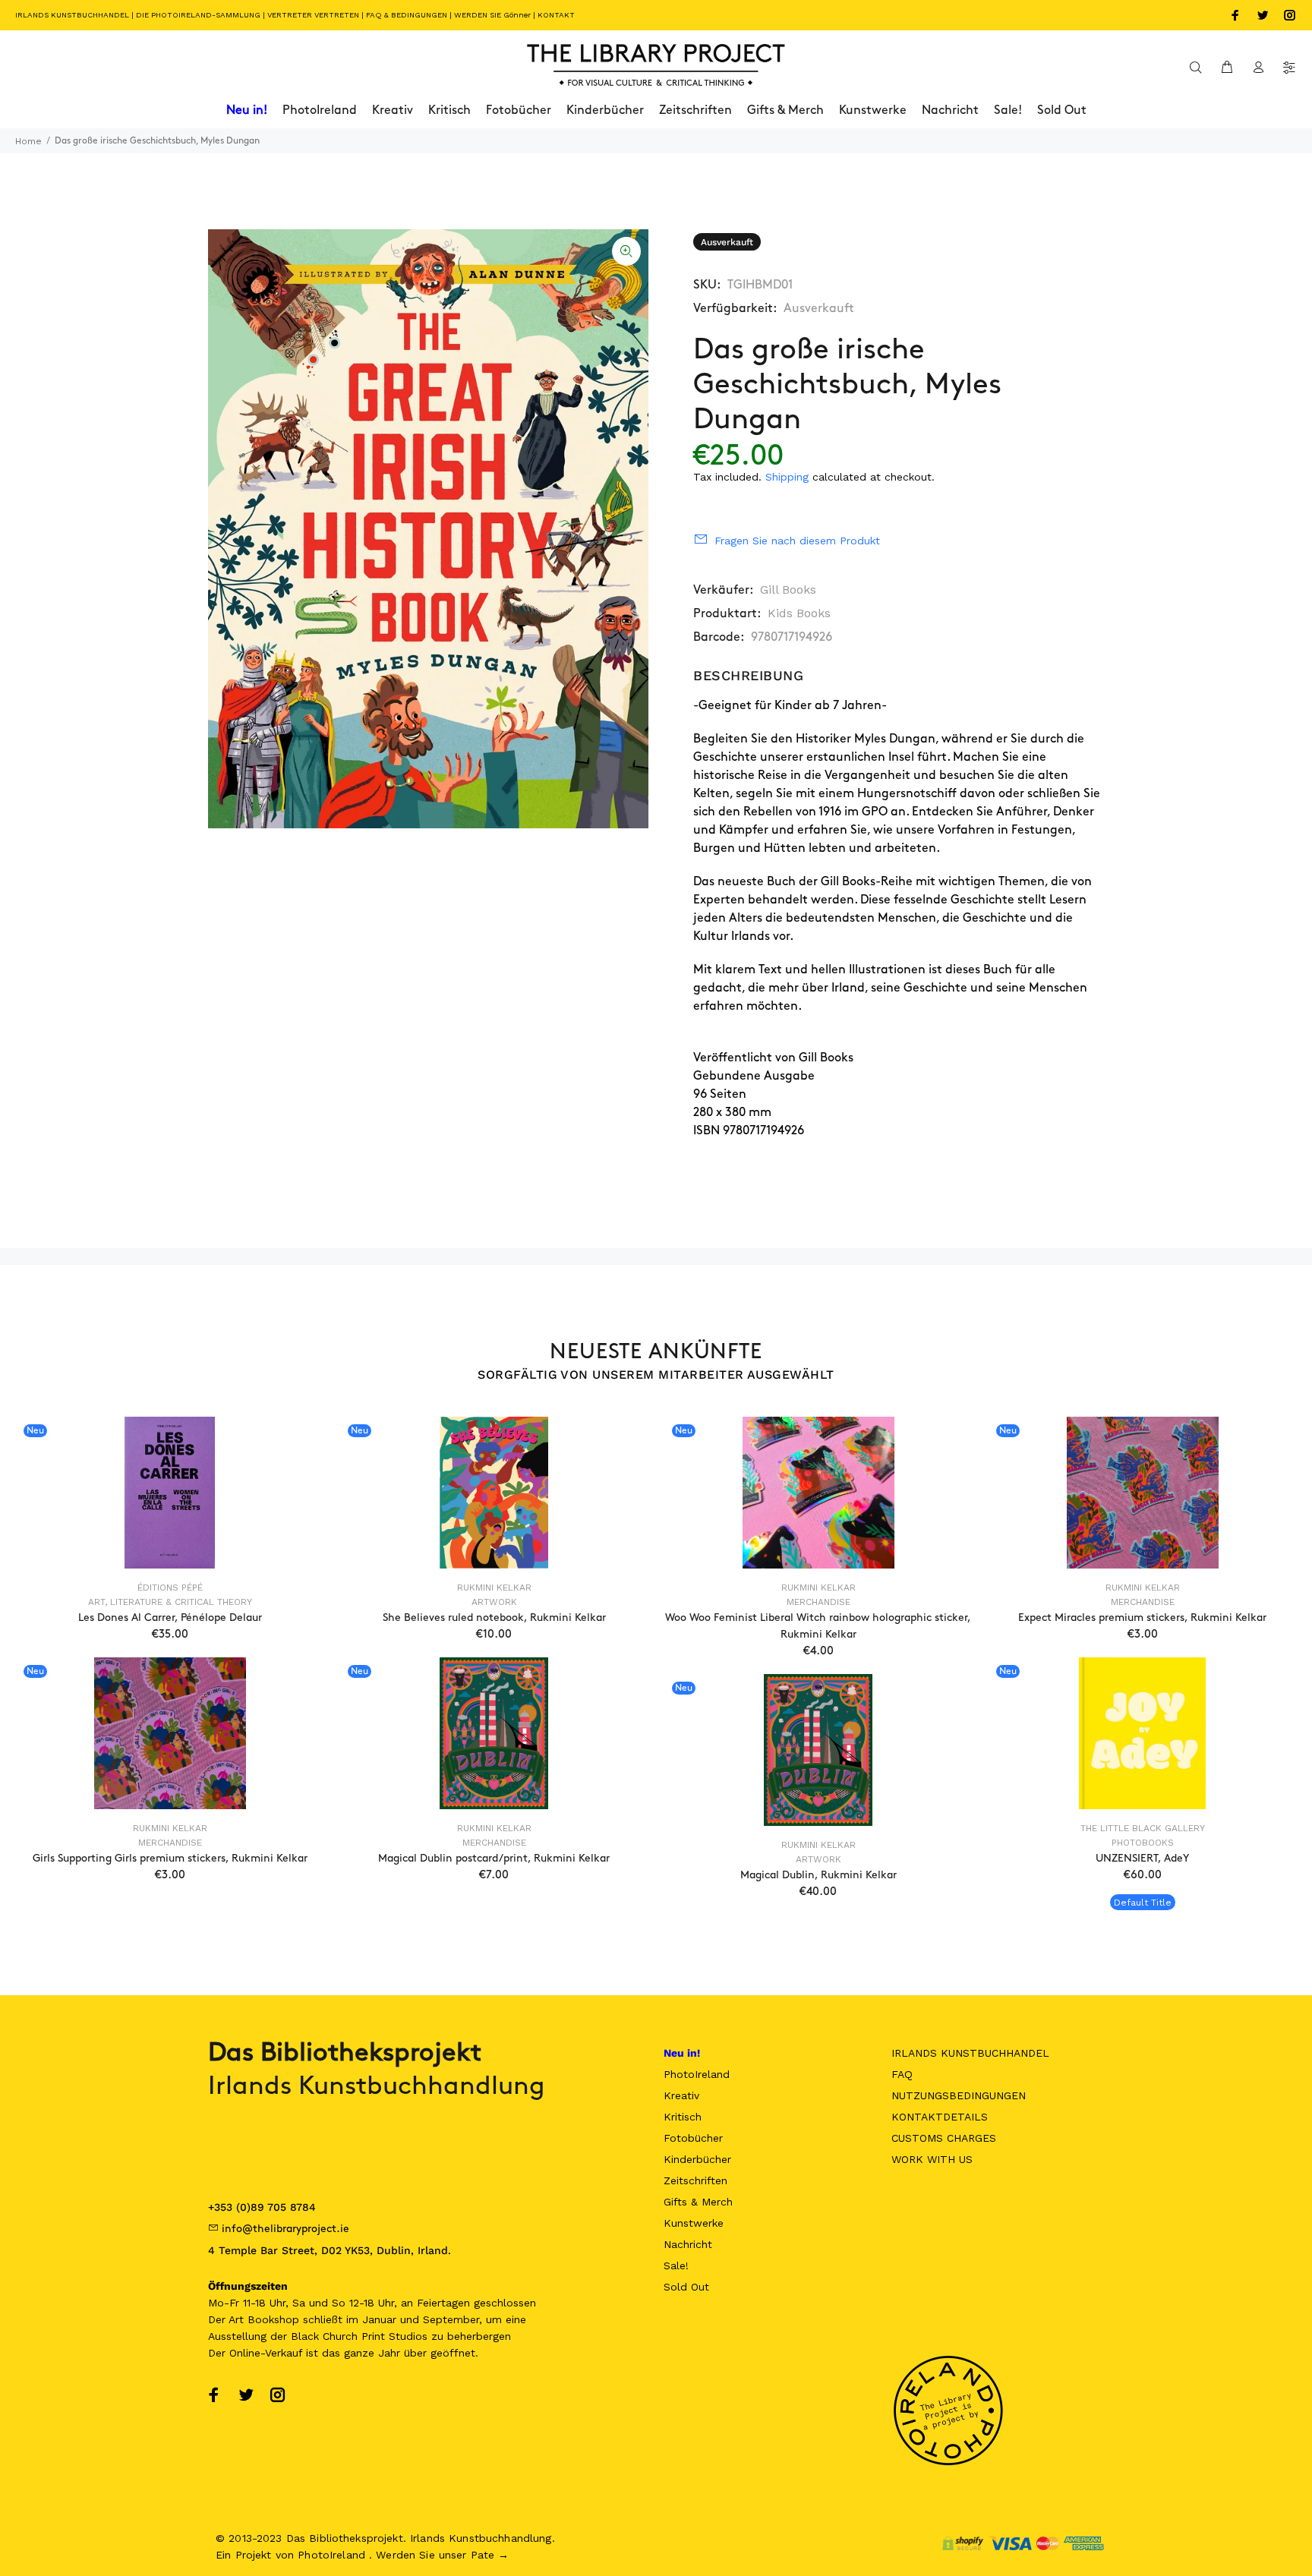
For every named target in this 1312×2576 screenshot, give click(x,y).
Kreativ (681, 2095)
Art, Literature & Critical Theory (170, 1602)
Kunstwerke (694, 2223)
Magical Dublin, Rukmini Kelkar (818, 1875)
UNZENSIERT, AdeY (1142, 1858)
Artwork (494, 1602)
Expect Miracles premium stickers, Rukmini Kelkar (1142, 1617)
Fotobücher (693, 2138)
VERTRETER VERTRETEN (313, 15)
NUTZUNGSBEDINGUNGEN (959, 2095)
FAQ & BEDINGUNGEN (407, 15)
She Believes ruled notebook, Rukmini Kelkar (494, 1617)
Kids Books (799, 613)
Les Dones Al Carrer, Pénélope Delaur (170, 1617)
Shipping (787, 477)
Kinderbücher (697, 2159)
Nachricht (688, 2244)
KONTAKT (556, 15)
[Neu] (169, 1493)
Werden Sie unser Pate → (442, 2555)
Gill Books (788, 590)
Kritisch (683, 2117)
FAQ (902, 2074)
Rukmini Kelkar (494, 1588)
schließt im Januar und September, (393, 2319)
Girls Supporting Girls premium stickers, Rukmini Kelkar (170, 1858)
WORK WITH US (932, 2159)
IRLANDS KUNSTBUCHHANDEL (72, 15)
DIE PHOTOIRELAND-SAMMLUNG (198, 15)
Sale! (676, 2265)
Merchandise (818, 1602)
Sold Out (686, 2287)
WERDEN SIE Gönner (492, 15)
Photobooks (1143, 1843)
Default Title (1143, 1903)
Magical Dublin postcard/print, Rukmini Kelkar (494, 1858)
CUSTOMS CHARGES (944, 2138)
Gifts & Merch (698, 2202)
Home (28, 141)
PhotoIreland (697, 2074)
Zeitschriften (695, 2180)
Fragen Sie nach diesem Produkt (797, 541)
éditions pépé (170, 1588)
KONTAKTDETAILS (940, 2117)
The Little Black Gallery (1143, 1828)
